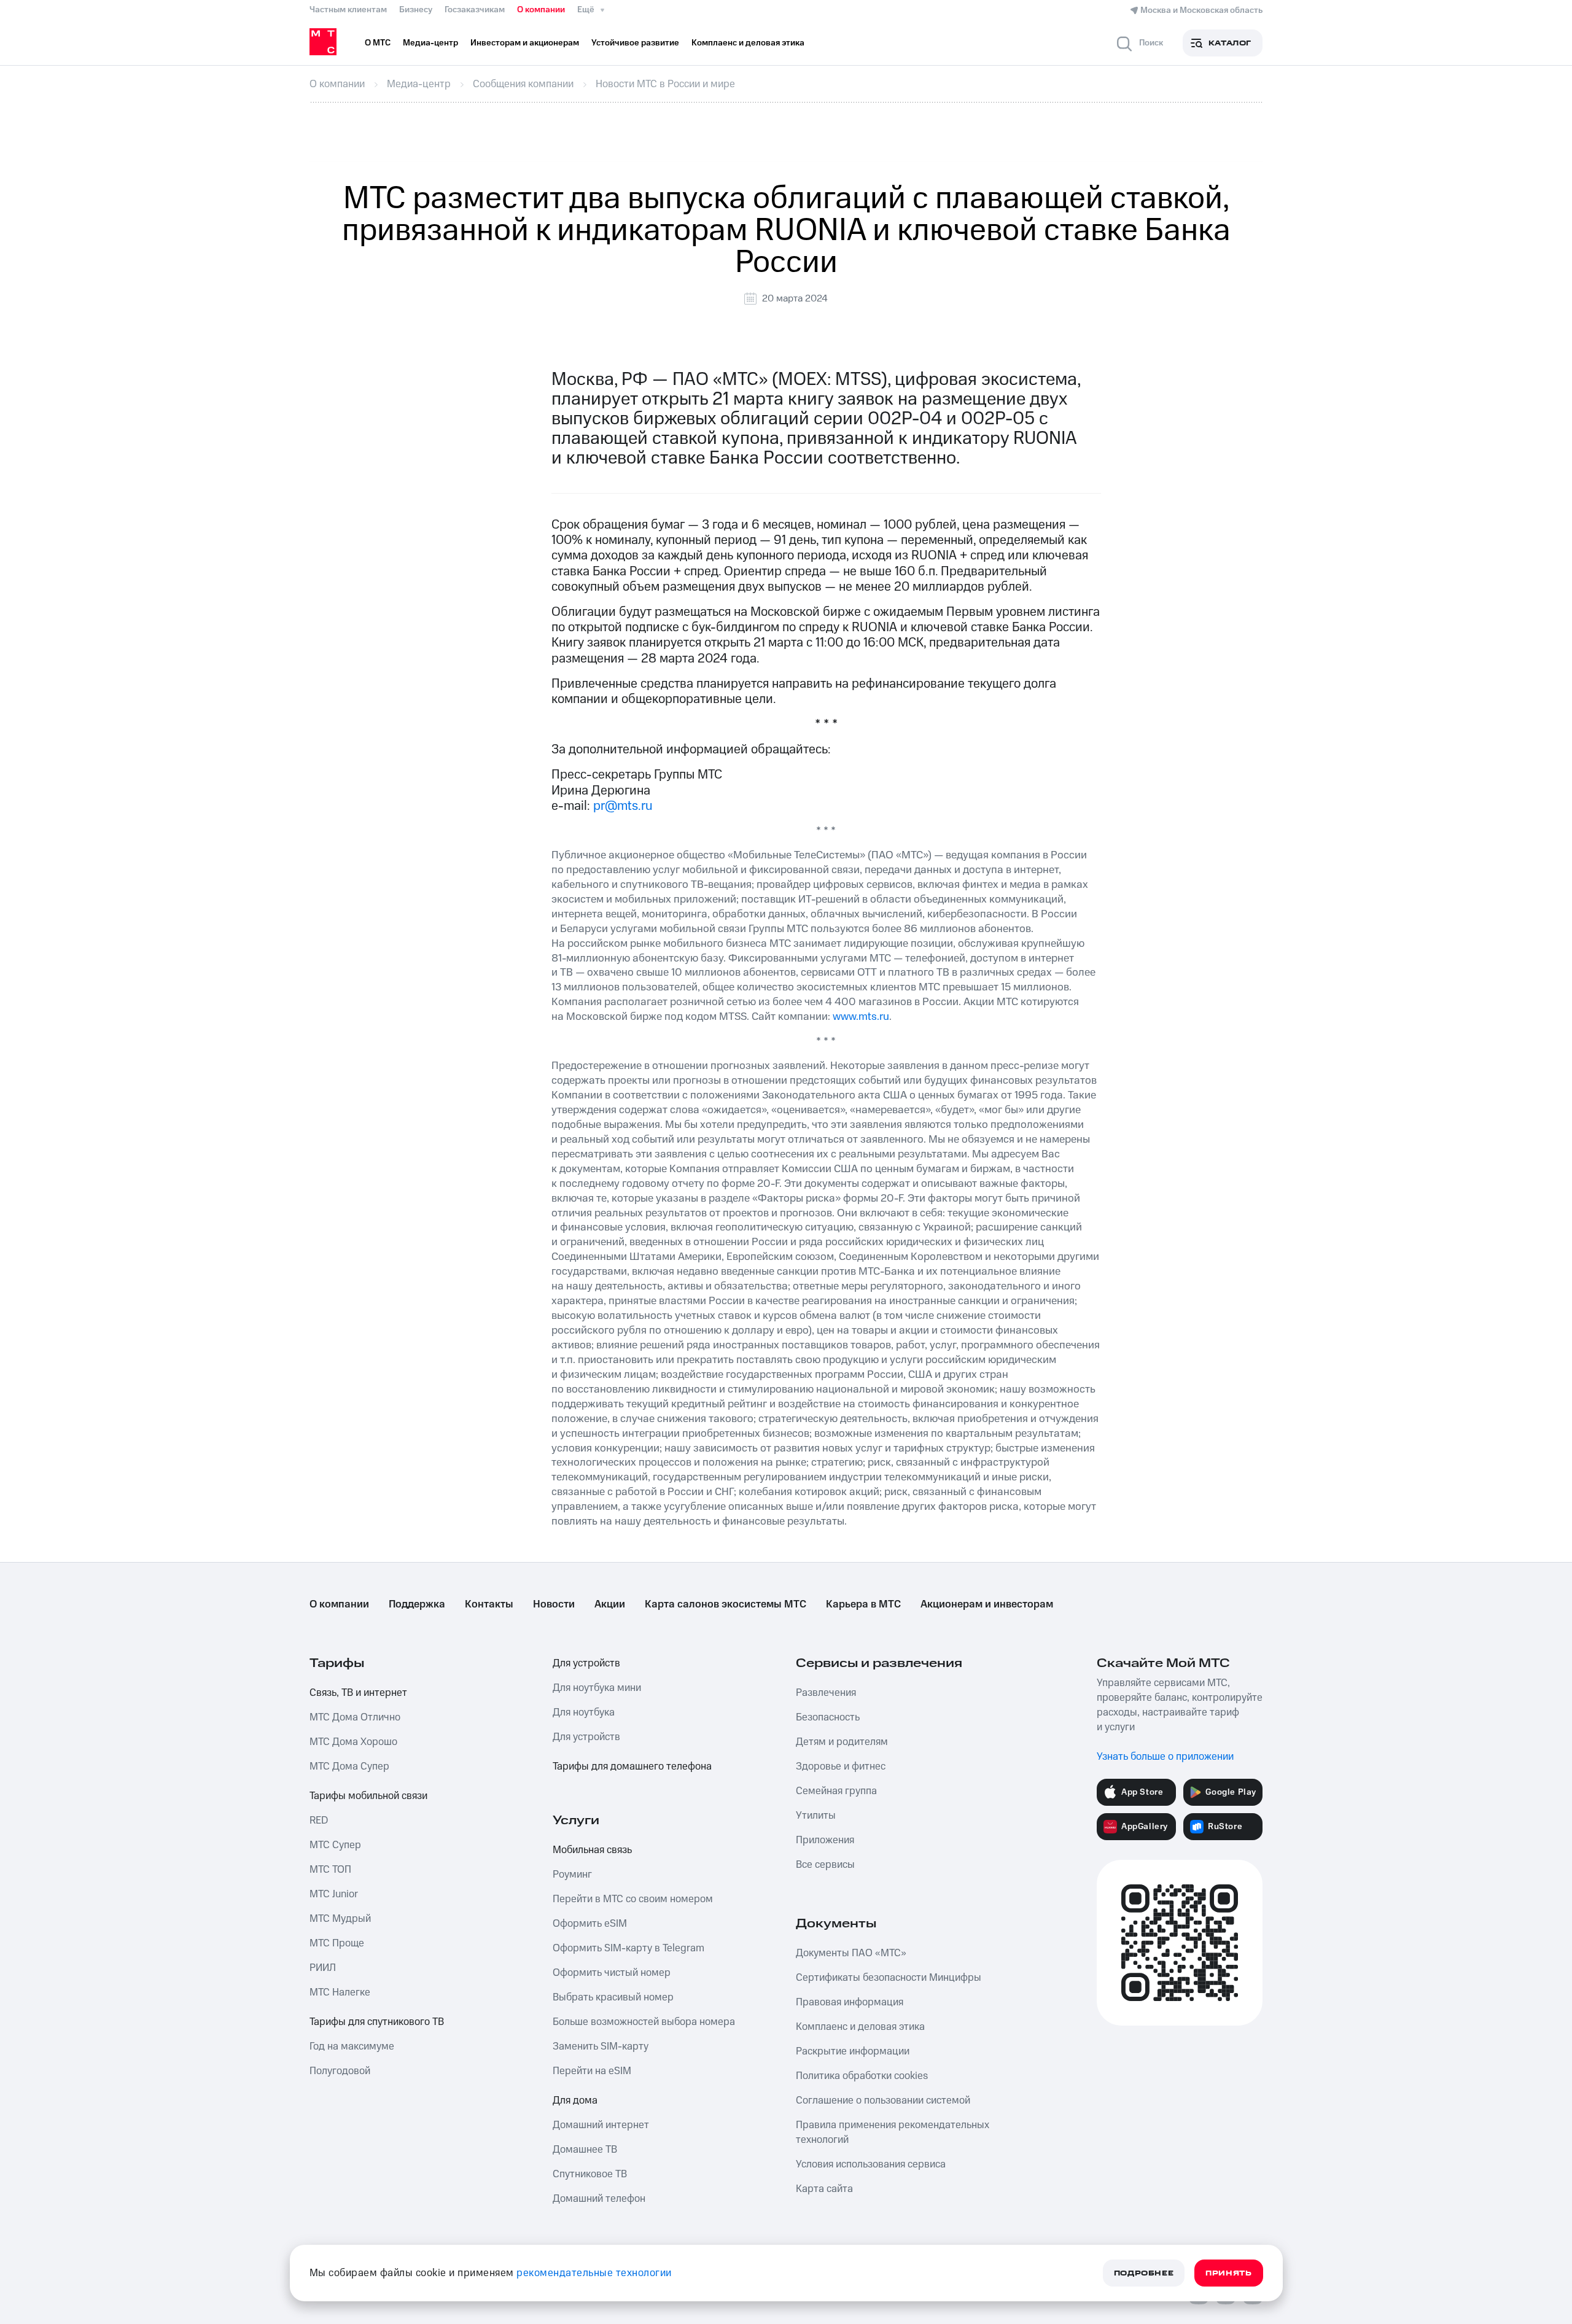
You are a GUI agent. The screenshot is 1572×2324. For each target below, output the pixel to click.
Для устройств (586, 1663)
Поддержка (417, 1604)
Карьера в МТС (863, 1604)
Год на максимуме (352, 2046)
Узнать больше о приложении (1165, 1757)
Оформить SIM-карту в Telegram (628, 1948)
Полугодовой (340, 2071)
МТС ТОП (330, 1870)
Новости (554, 1604)
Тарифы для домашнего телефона (632, 1766)
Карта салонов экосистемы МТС (726, 1604)
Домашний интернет (601, 2125)
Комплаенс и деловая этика (860, 2027)
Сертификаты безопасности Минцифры (889, 1978)
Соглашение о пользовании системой (883, 2101)
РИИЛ (323, 1968)
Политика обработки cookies (862, 2076)
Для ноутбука (584, 1712)
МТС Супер (335, 1845)
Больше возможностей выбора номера (644, 2022)
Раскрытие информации (853, 2051)
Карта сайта (824, 2189)
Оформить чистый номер (612, 1973)
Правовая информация (850, 2002)
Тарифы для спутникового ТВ (377, 2022)
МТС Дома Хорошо (353, 1742)
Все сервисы (825, 1865)
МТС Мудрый (340, 1919)
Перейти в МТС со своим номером (633, 1899)
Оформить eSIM (590, 1924)
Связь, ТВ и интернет (358, 1693)
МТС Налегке (340, 1992)
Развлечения (826, 1693)
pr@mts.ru (623, 806)
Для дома (575, 2101)
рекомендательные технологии (594, 2273)
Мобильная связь (592, 1850)
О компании (541, 10)
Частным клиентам (348, 10)
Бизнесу (416, 10)
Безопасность (828, 1717)
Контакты (489, 1604)
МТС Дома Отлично (355, 1717)
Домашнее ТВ (585, 2150)
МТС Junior (334, 1894)
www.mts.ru (861, 1016)
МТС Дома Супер (349, 1766)
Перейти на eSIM (592, 2071)
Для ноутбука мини (597, 1688)
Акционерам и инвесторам (987, 1604)
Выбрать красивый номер (613, 1997)
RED (319, 1821)
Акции (610, 1604)
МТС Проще (337, 1943)
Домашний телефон (599, 2199)
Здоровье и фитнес (841, 1766)
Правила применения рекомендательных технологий (893, 2132)
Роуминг (572, 1875)
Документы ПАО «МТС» (851, 1953)
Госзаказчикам (475, 10)
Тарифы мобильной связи (368, 1796)
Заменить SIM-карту (601, 2046)
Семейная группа (836, 1791)
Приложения (825, 1840)
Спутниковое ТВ (590, 2174)
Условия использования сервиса (871, 2164)
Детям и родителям (842, 1742)
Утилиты (816, 1816)
